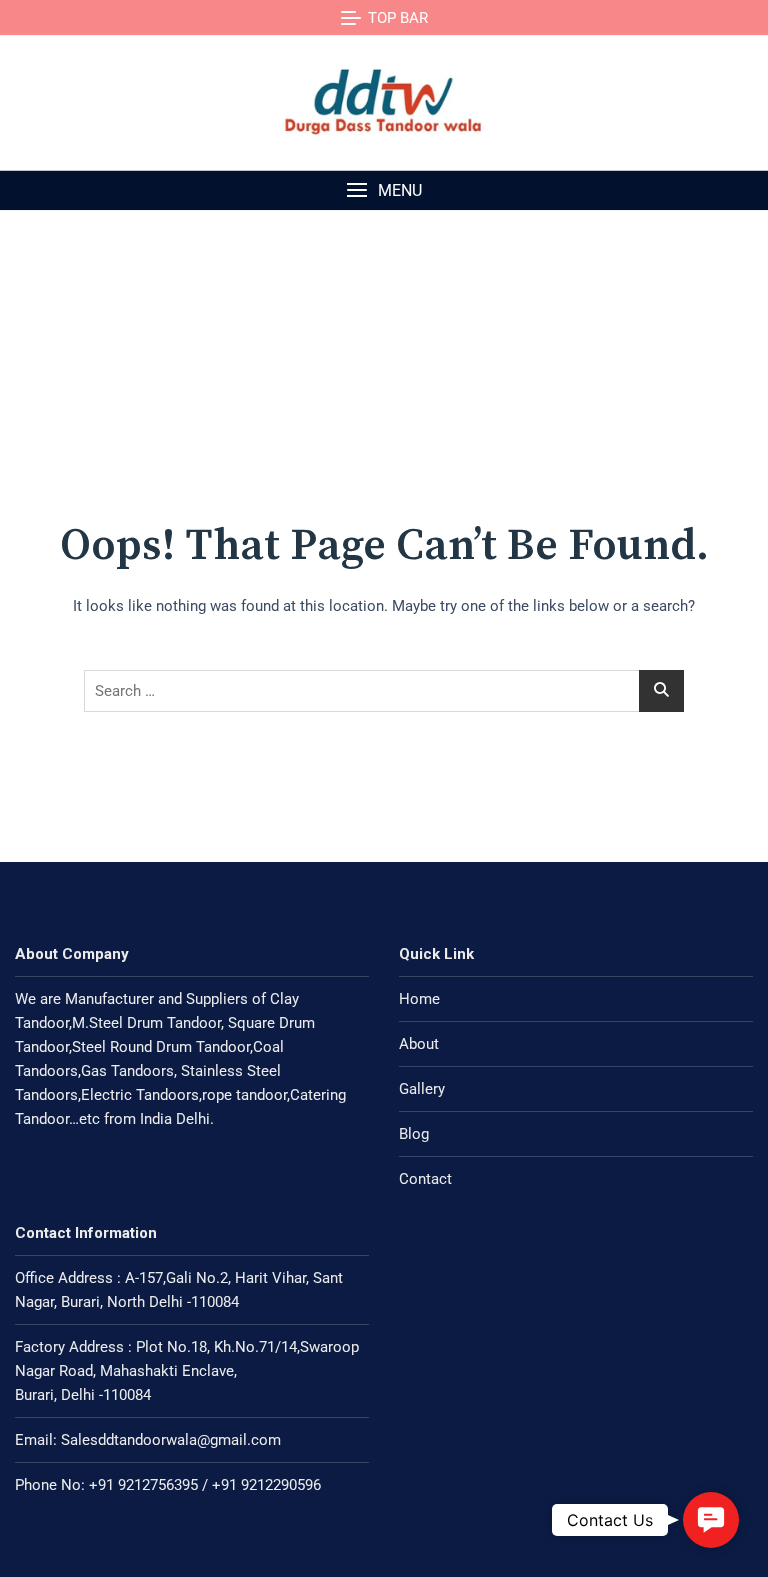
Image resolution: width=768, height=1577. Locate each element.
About (419, 1044)
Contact (425, 1179)
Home (419, 999)
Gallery (422, 1089)
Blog (414, 1134)
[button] (384, 190)
